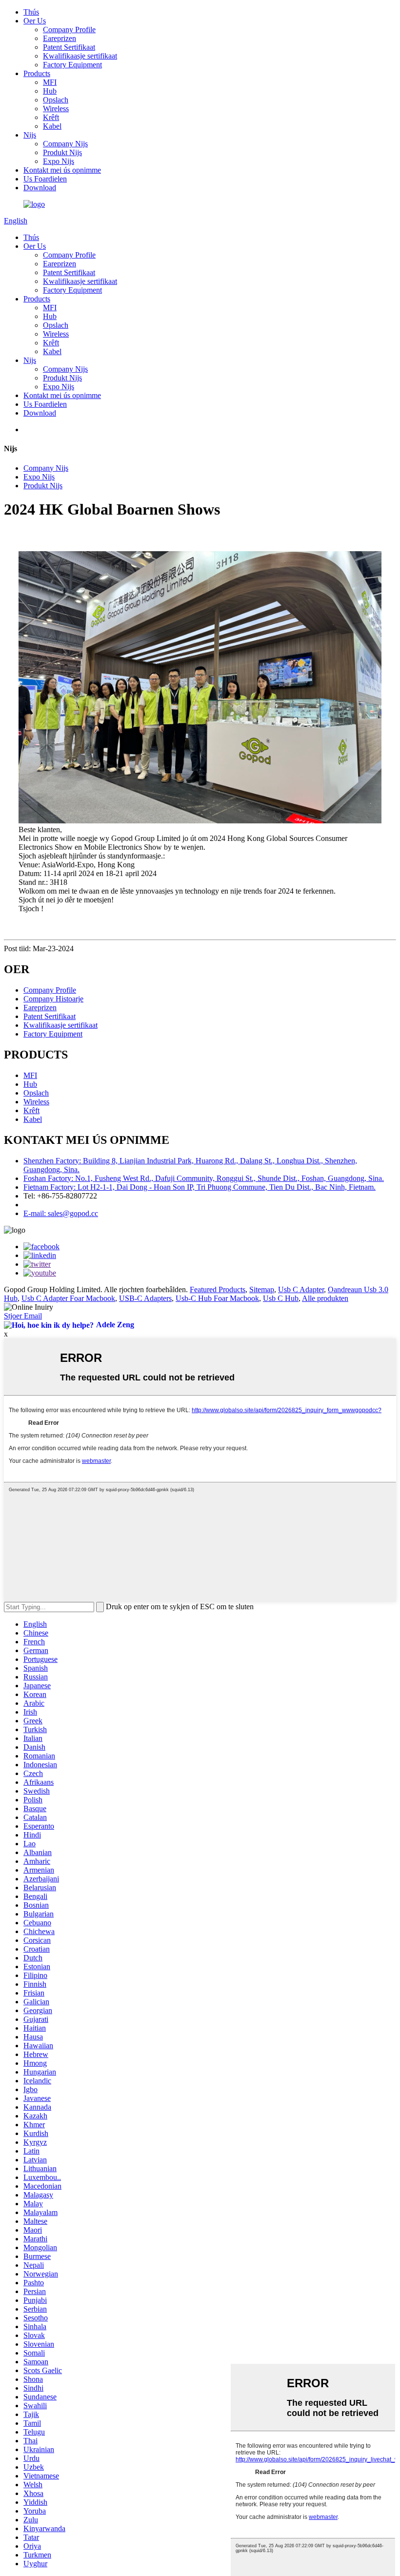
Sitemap (262, 1289)
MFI (50, 82)
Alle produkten (325, 1298)
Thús (31, 12)
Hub (50, 91)
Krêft (51, 117)
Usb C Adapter (301, 1289)
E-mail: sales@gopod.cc (61, 1213)
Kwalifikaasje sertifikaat (80, 56)
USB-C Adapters (145, 1298)
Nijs (30, 135)
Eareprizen (60, 38)
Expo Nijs (59, 161)
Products (37, 73)
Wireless (56, 109)
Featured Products (218, 1289)
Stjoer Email (23, 1316)
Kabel (52, 126)
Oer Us (35, 21)
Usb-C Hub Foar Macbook (217, 1298)
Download (40, 188)
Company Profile (69, 30)
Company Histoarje (53, 999)
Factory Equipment (72, 65)
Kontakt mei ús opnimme (62, 170)
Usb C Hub (281, 1298)
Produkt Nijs (62, 152)
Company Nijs (65, 144)
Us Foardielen (45, 179)
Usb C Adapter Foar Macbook (68, 1298)
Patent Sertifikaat (69, 47)
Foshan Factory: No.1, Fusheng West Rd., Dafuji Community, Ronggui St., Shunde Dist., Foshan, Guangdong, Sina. (204, 1178)
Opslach (56, 100)
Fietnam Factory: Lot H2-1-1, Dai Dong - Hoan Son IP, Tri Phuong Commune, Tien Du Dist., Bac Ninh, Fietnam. (200, 1187)
